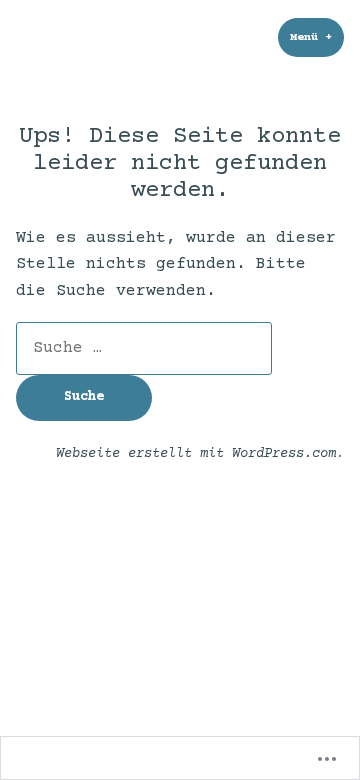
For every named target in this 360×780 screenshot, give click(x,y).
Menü (317, 37)
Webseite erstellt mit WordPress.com (196, 454)
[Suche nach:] (144, 348)
